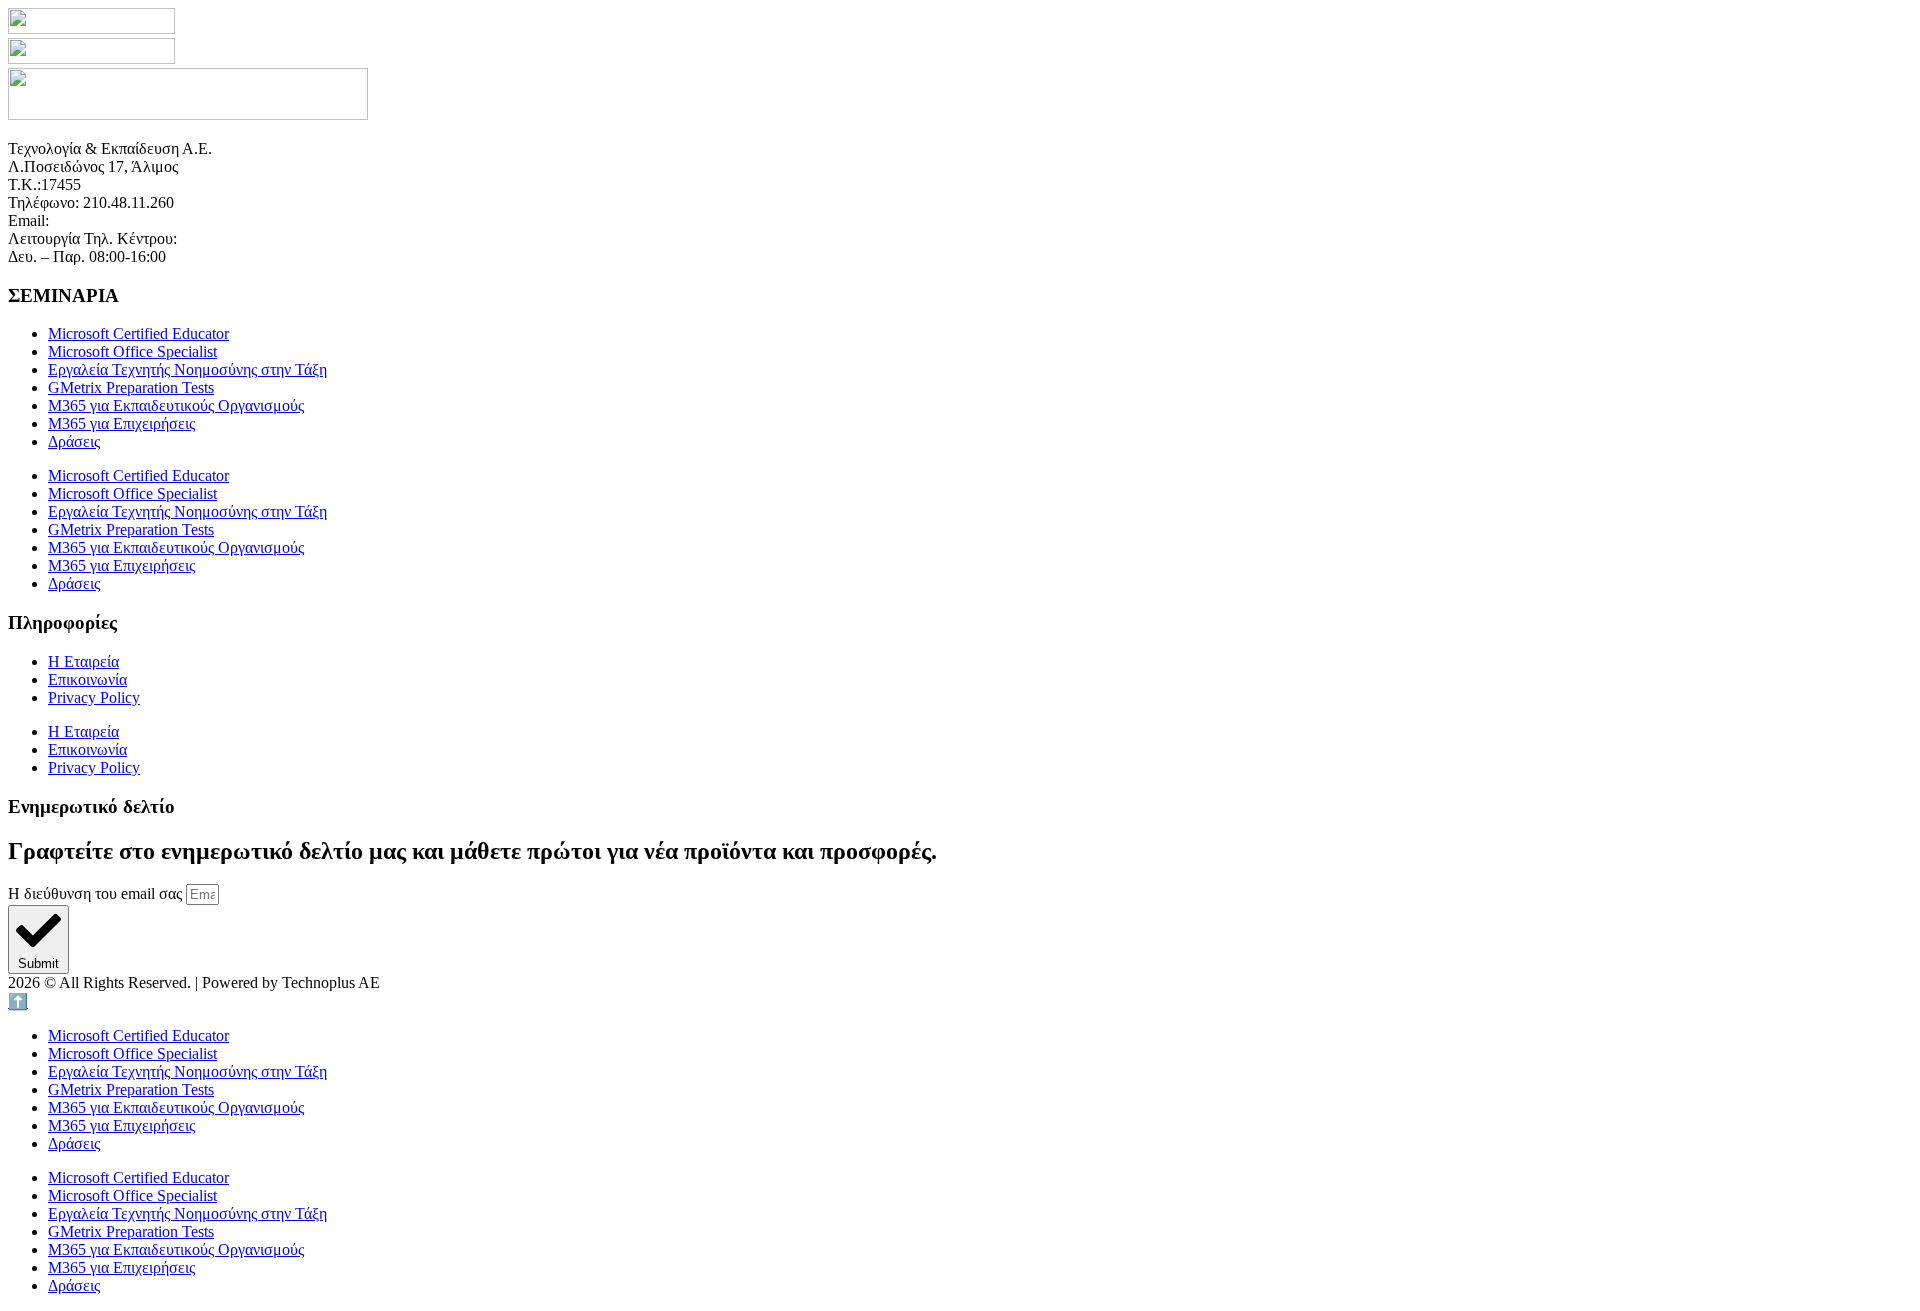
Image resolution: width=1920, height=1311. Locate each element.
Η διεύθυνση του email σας (97, 893)
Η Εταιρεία (83, 661)
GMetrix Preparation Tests (131, 387)
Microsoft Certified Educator (138, 333)
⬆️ (18, 1001)
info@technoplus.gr (115, 220)
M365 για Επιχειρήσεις (121, 423)
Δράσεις (74, 441)
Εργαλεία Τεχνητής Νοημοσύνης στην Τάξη (187, 369)
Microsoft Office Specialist (132, 351)
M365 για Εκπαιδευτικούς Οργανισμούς (176, 405)
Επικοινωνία (87, 679)
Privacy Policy (94, 697)
